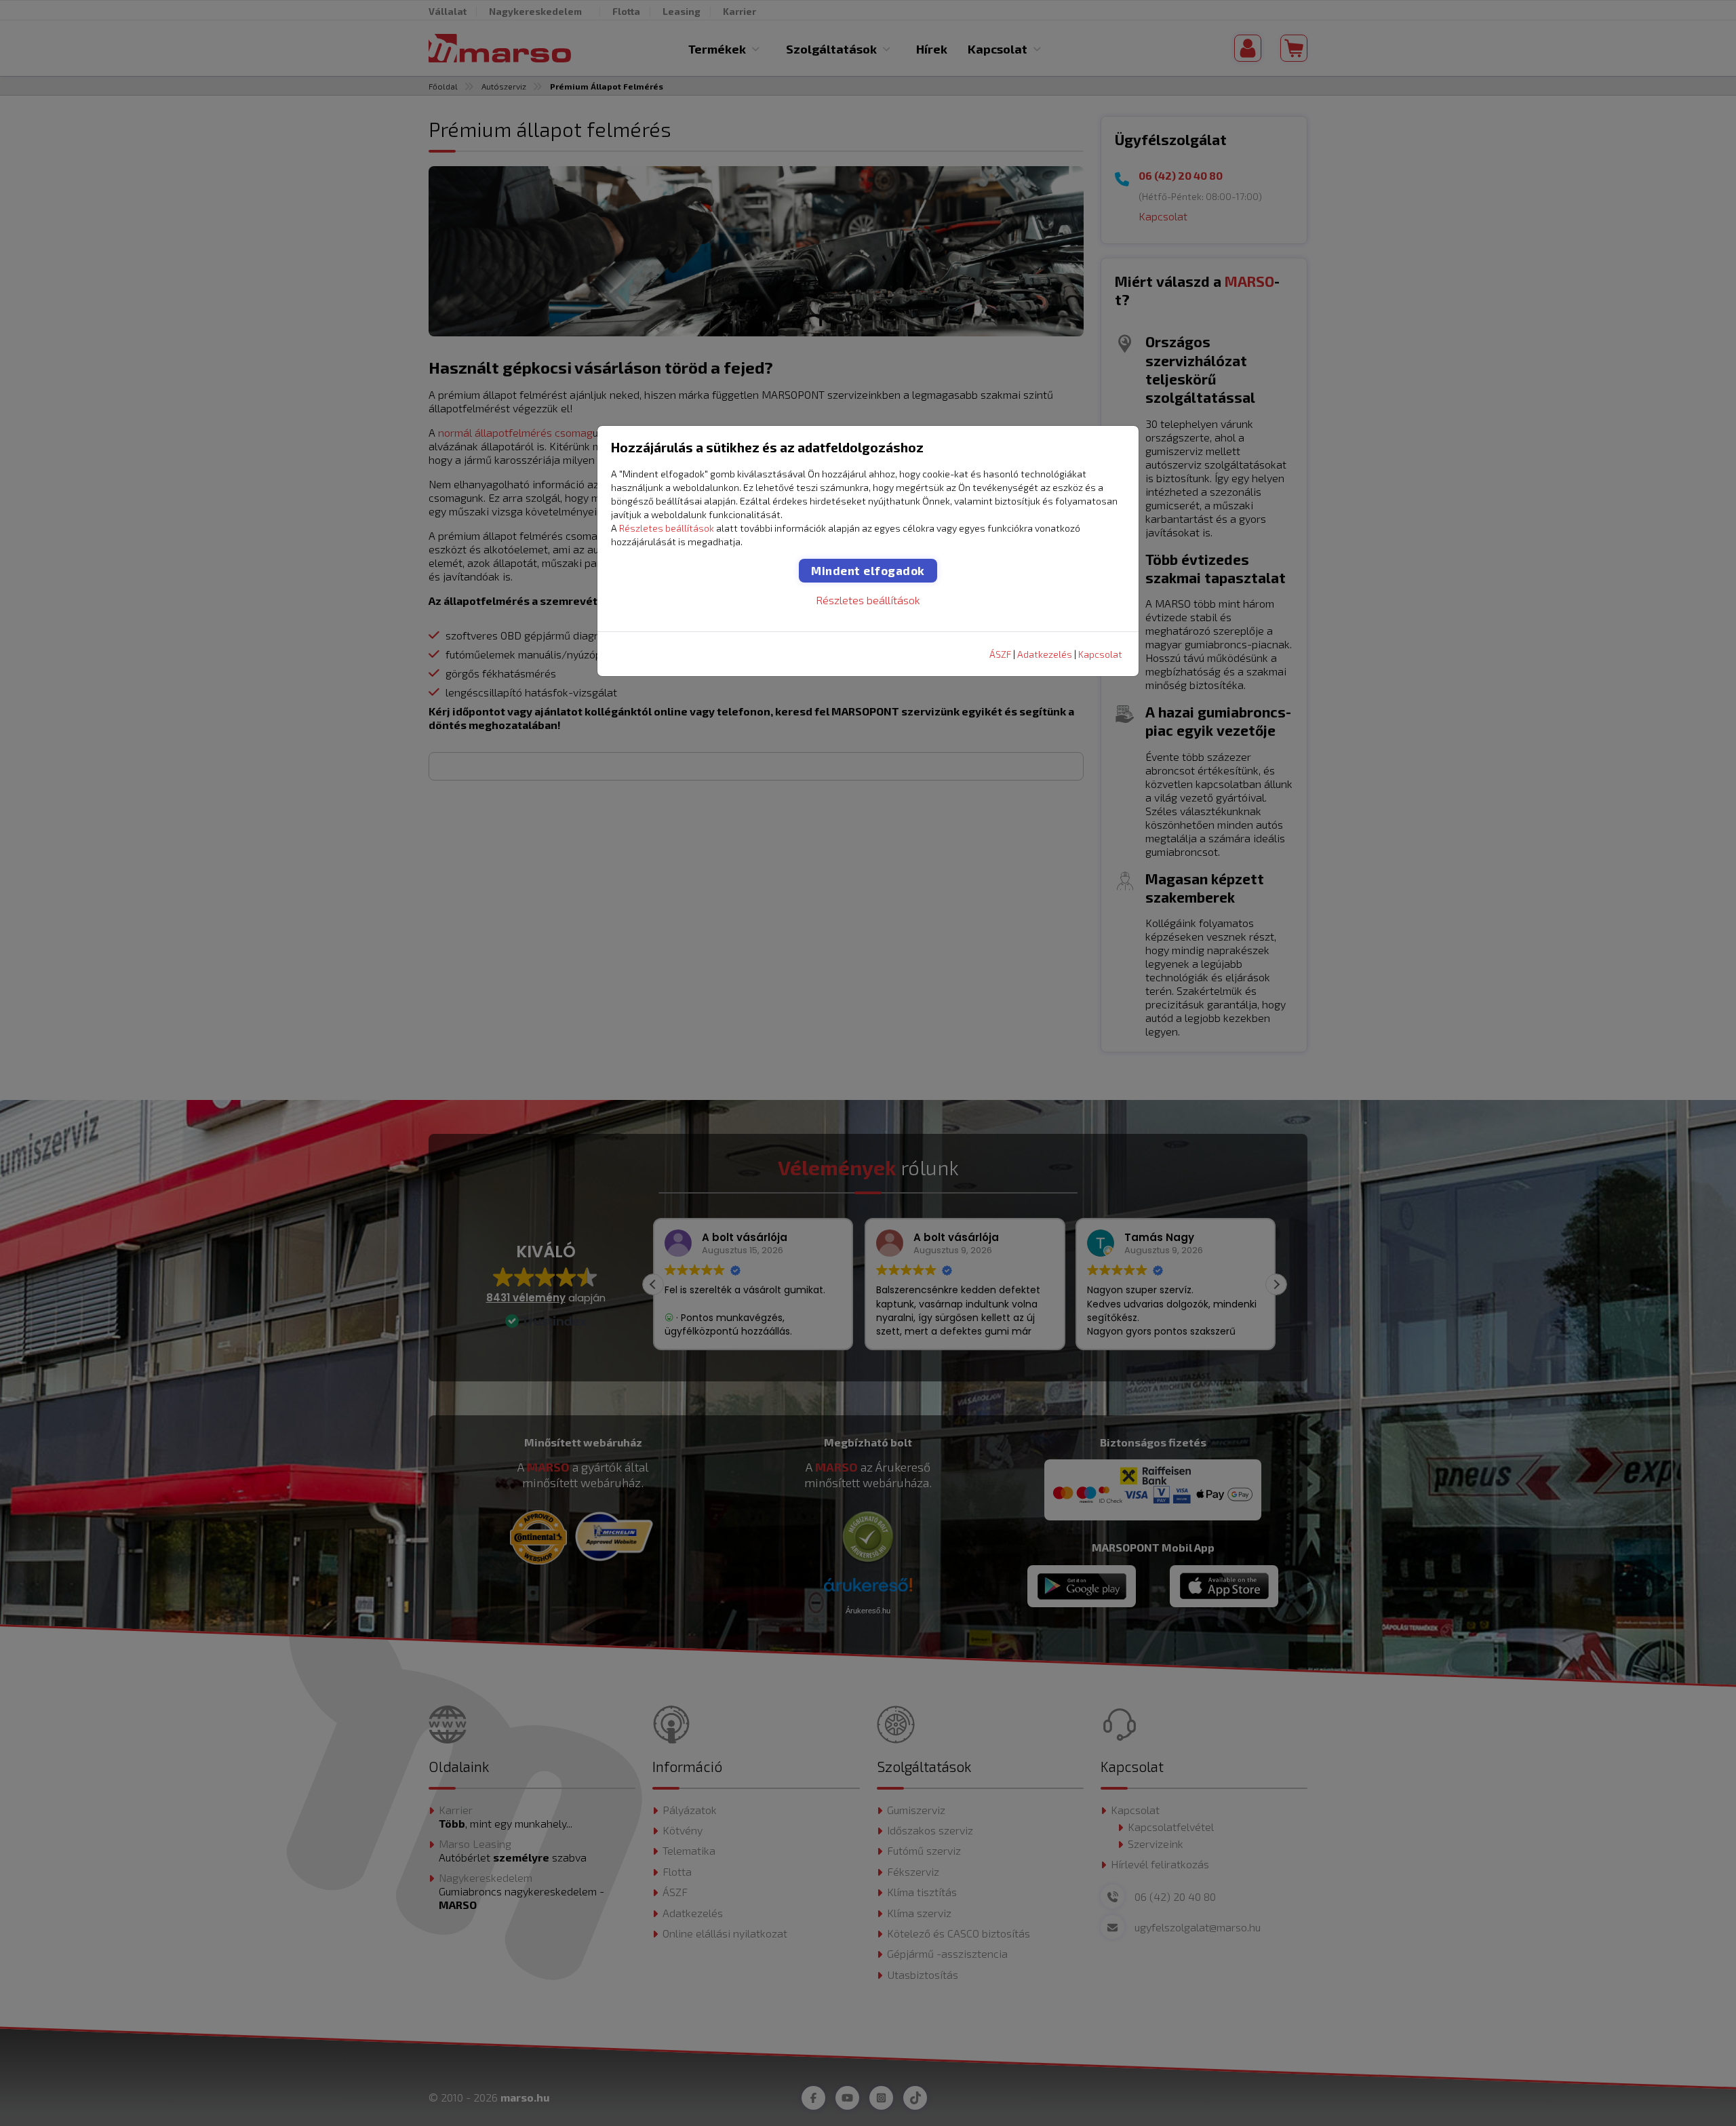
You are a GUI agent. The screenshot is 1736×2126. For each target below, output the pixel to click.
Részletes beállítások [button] (667, 528)
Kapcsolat (1100, 654)
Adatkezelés (1045, 654)
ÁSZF (1000, 654)
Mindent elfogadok (868, 570)
